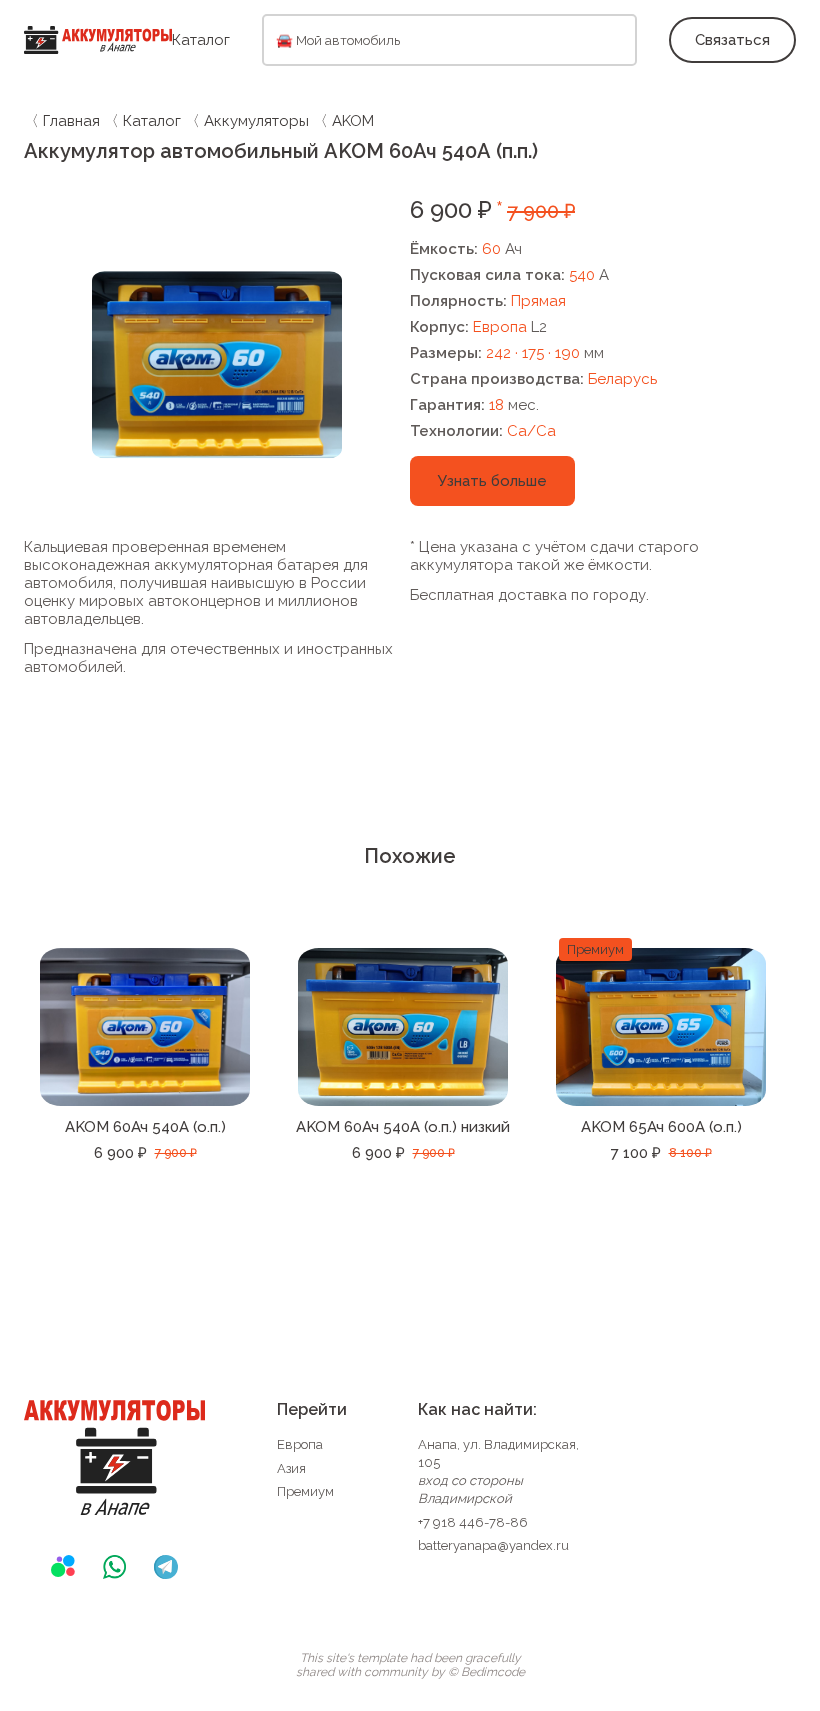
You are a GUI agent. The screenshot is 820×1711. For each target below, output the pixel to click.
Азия (291, 1468)
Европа (300, 1444)
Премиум (305, 1491)
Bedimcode (493, 1672)
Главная (71, 121)
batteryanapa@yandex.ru (493, 1545)
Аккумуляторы (256, 121)
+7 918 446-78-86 (473, 1522)
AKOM (353, 121)
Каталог (201, 40)
